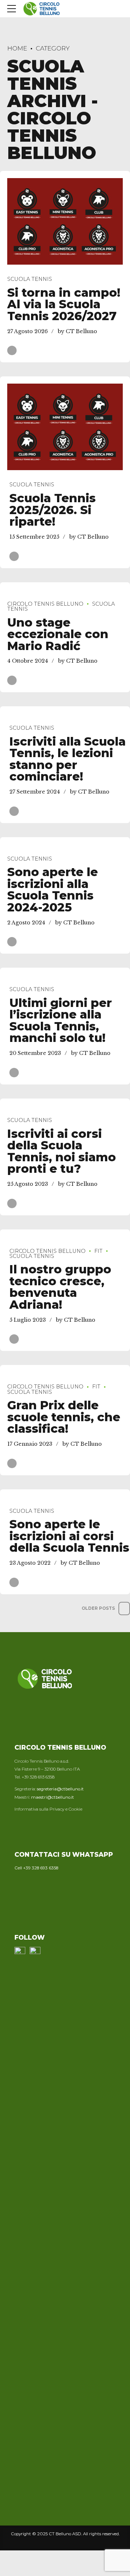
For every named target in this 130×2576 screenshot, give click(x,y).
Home (17, 48)
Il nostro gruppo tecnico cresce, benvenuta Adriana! (60, 1287)
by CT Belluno (77, 331)
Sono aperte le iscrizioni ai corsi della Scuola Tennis (69, 1536)
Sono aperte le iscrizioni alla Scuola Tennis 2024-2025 (53, 890)
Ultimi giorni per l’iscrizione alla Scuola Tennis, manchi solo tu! (61, 1020)
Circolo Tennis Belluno (45, 604)
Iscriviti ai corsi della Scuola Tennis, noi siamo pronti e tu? (62, 1151)
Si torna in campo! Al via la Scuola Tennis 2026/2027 (64, 304)
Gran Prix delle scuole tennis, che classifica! (64, 1417)
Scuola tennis (30, 279)
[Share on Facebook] (12, 350)
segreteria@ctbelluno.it (60, 1789)
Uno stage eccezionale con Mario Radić (58, 634)
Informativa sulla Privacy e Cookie (48, 1809)
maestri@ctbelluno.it (53, 1797)
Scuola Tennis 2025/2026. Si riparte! (53, 510)
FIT (98, 1251)
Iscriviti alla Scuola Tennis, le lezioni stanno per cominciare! (68, 759)
